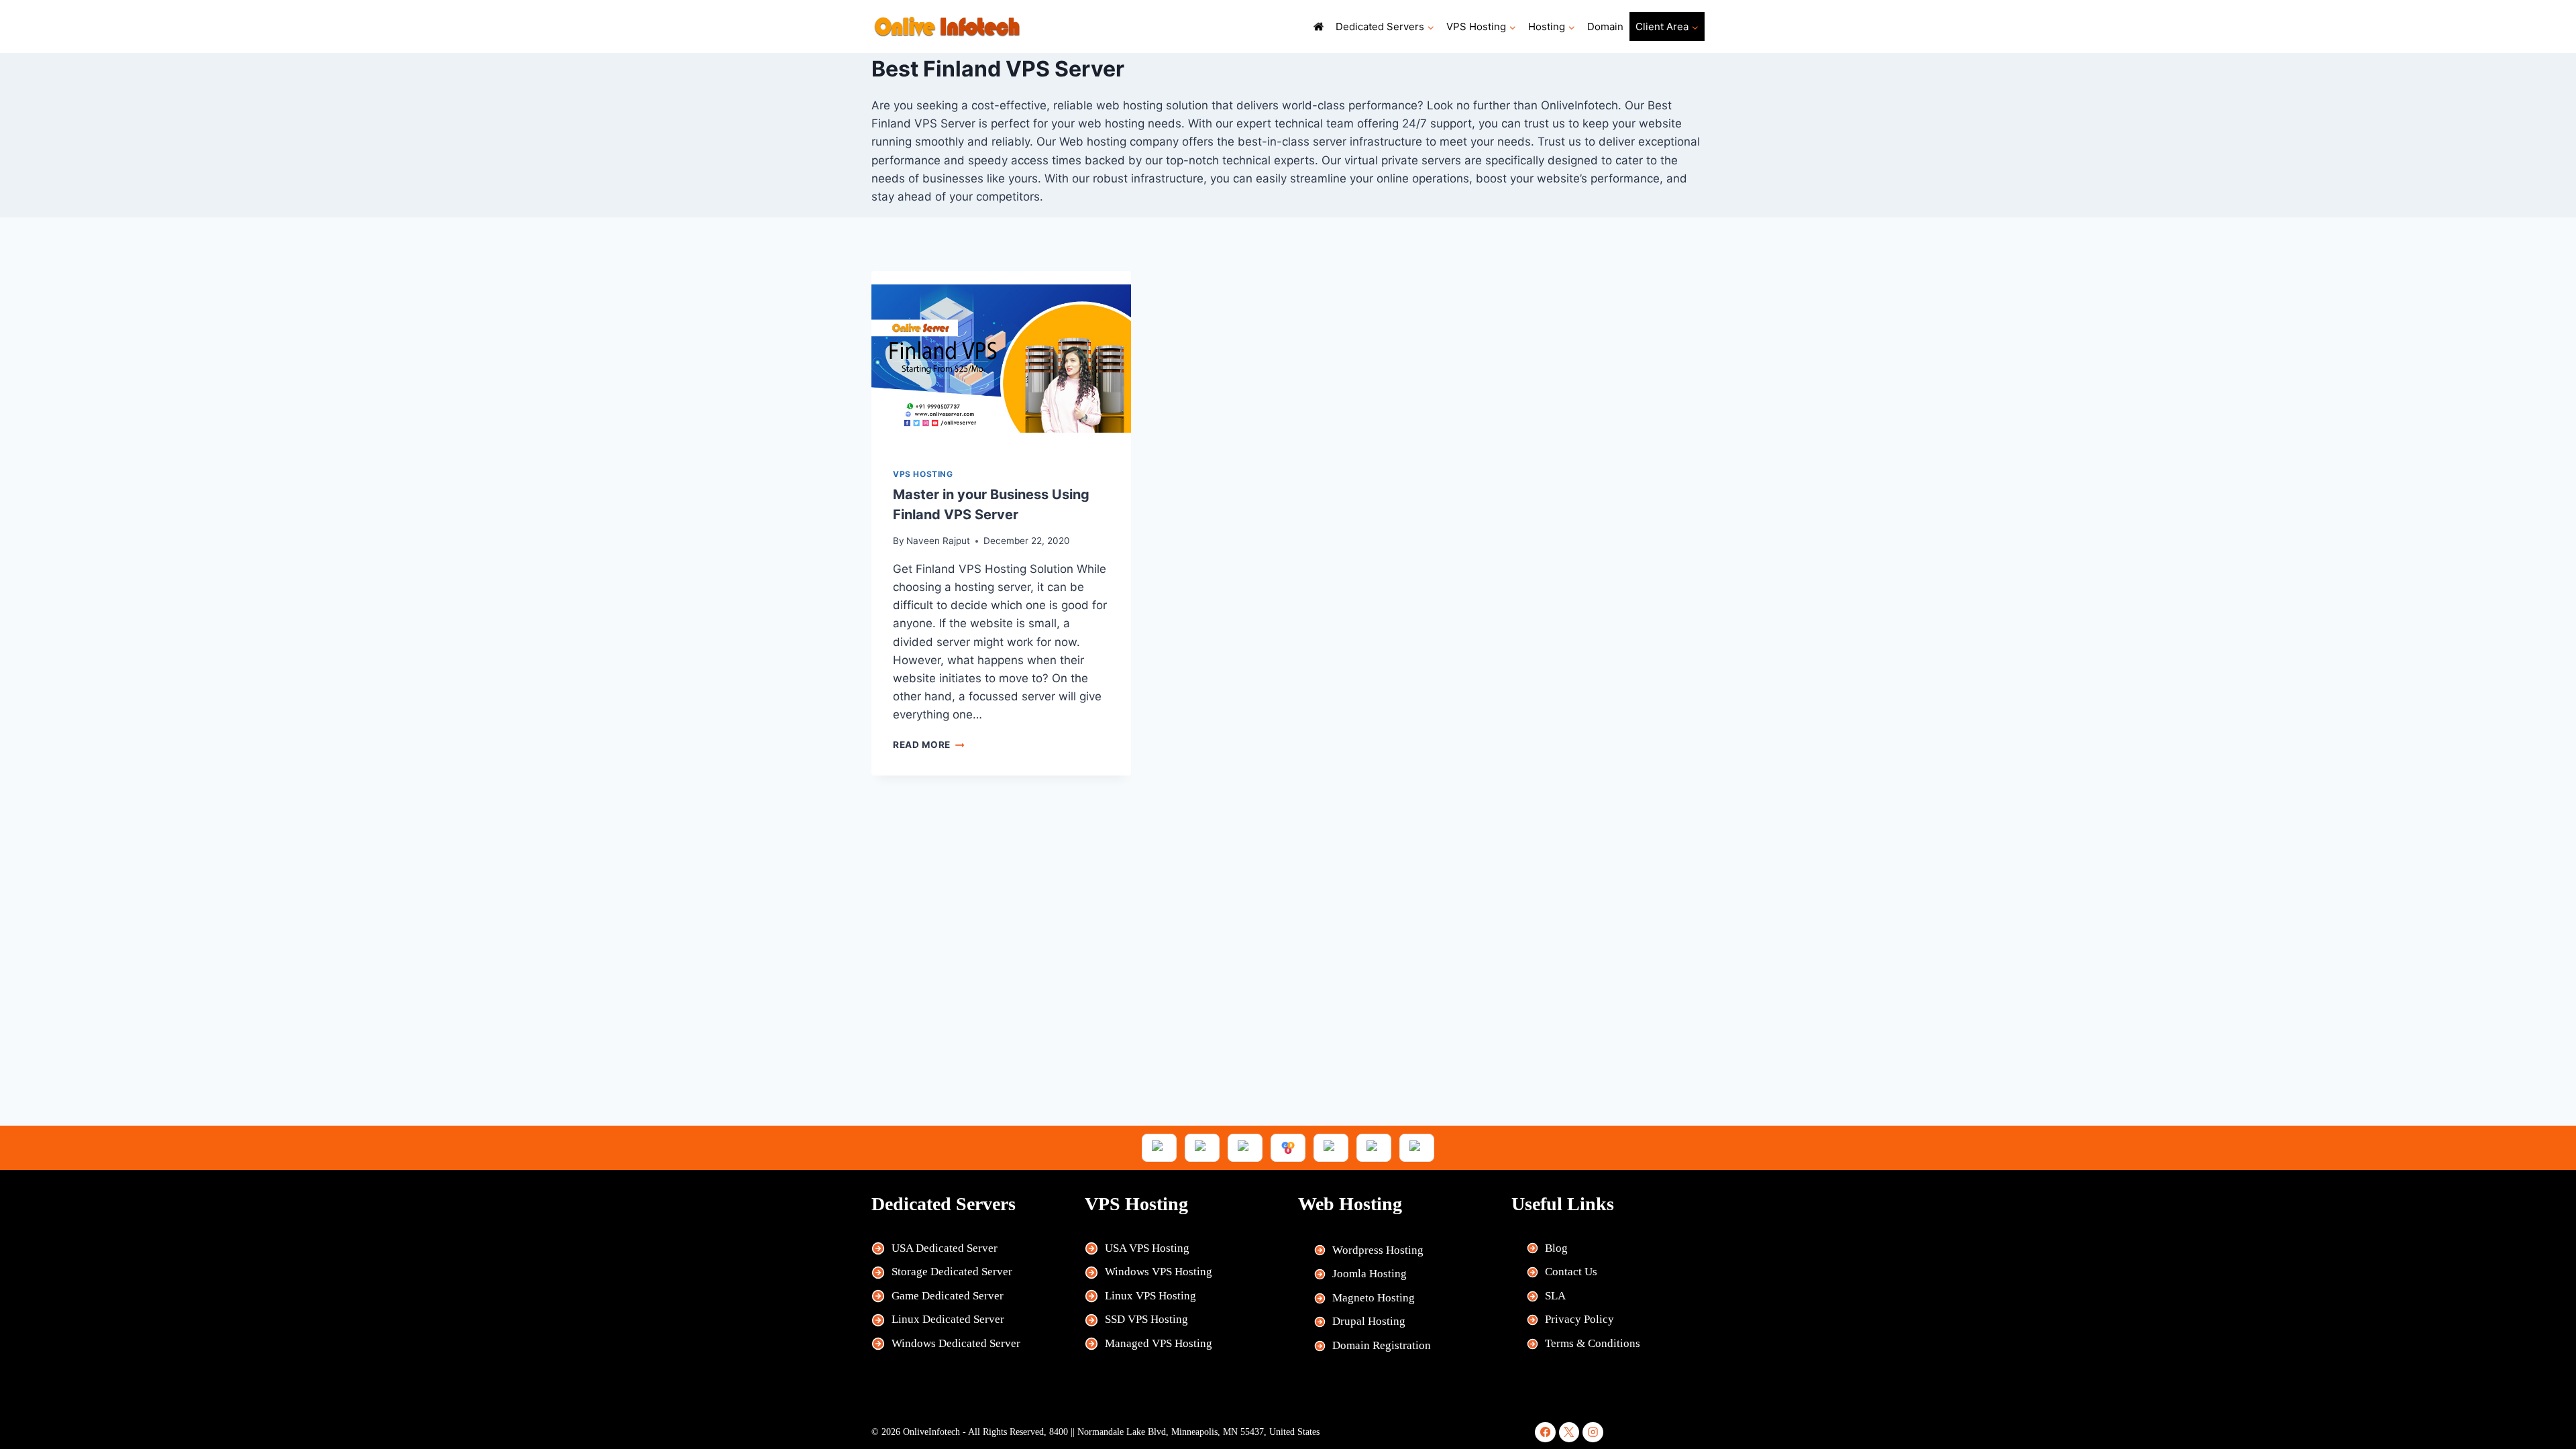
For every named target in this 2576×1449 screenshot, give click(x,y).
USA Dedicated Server (945, 1248)
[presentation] (1001, 359)
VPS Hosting (923, 474)
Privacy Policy (1579, 1319)
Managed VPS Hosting (1159, 1343)
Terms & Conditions (1593, 1343)
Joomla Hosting (1370, 1274)
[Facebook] (1545, 1433)
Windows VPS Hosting (1159, 1272)
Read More (929, 745)
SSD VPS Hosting (1146, 1319)
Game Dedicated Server (948, 1296)
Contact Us (1571, 1272)
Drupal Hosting (1369, 1321)
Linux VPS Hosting (1150, 1296)
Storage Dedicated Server (952, 1272)
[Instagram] (1593, 1433)
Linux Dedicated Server (948, 1319)
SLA (1555, 1296)
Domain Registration (1382, 1345)
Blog (1556, 1248)
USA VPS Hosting (1147, 1248)
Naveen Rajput (938, 541)
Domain (1605, 26)
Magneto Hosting (1374, 1298)
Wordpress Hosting (1378, 1250)
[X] (1569, 1433)
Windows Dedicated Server (956, 1343)
